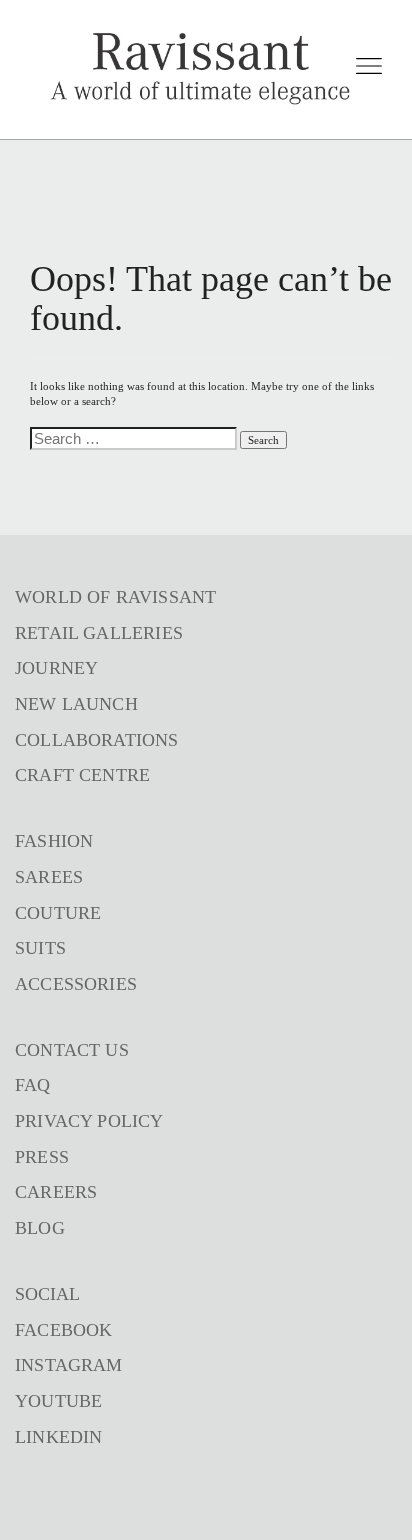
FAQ (33, 1085)
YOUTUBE (58, 1401)
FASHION (54, 841)
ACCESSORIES (76, 984)
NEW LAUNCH (76, 704)
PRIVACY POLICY (89, 1121)
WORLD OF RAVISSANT (115, 597)
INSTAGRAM (69, 1365)
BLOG (40, 1228)
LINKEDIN (58, 1437)
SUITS (40, 948)
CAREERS (56, 1192)
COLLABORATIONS (97, 740)
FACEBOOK (63, 1330)
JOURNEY (56, 668)
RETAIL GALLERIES (99, 633)
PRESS (42, 1157)
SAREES (49, 877)
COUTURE (58, 913)
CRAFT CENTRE (82, 775)
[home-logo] (200, 69)
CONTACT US (72, 1050)
